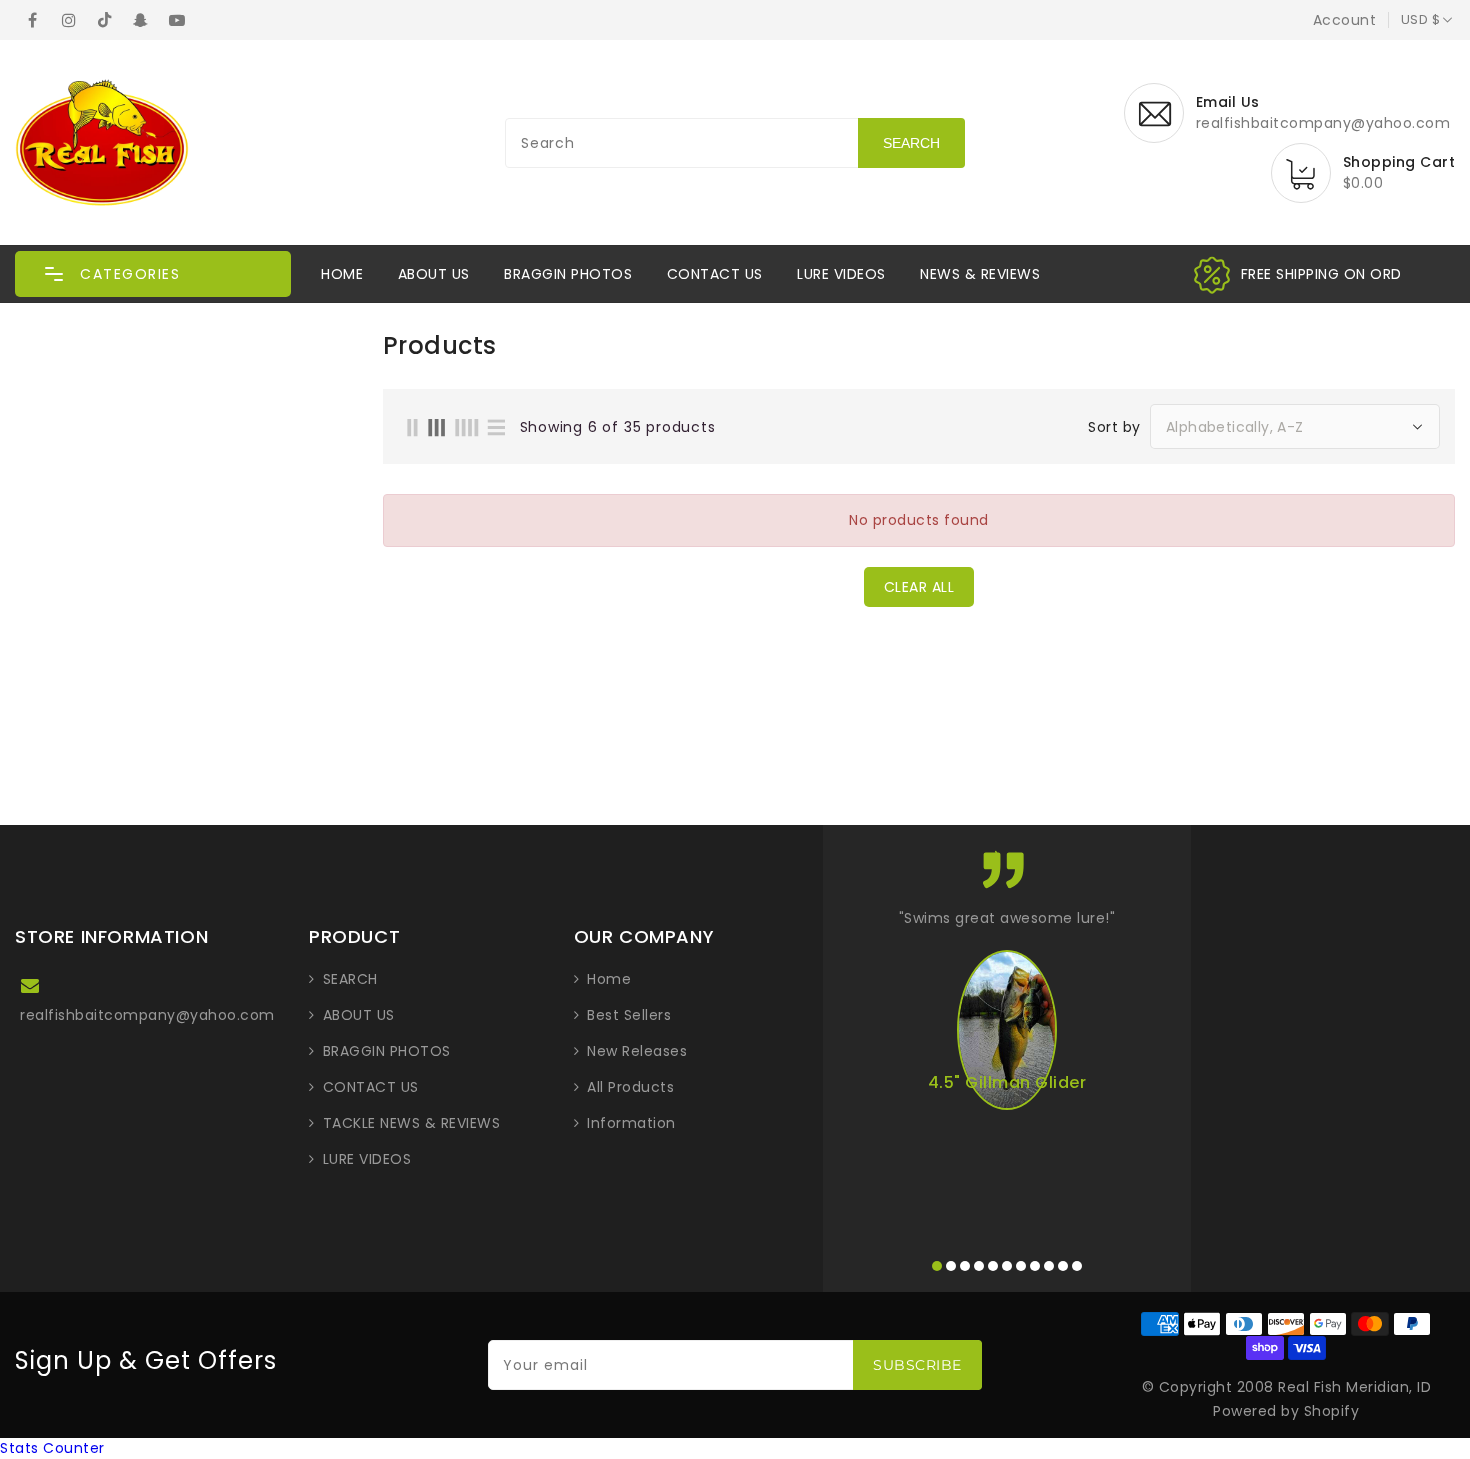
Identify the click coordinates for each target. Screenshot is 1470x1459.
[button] (153, 274)
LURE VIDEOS (841, 274)
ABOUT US (434, 274)
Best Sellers (629, 1015)
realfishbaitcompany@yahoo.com (147, 1015)
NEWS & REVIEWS (980, 274)
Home (609, 979)
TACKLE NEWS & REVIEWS (412, 1123)
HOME (342, 274)
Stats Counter (52, 1448)
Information (631, 1123)
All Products (630, 1087)
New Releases (637, 1051)
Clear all (919, 587)
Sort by (1114, 427)
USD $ (1421, 19)
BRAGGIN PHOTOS (568, 274)
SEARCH (350, 979)
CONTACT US (715, 274)
